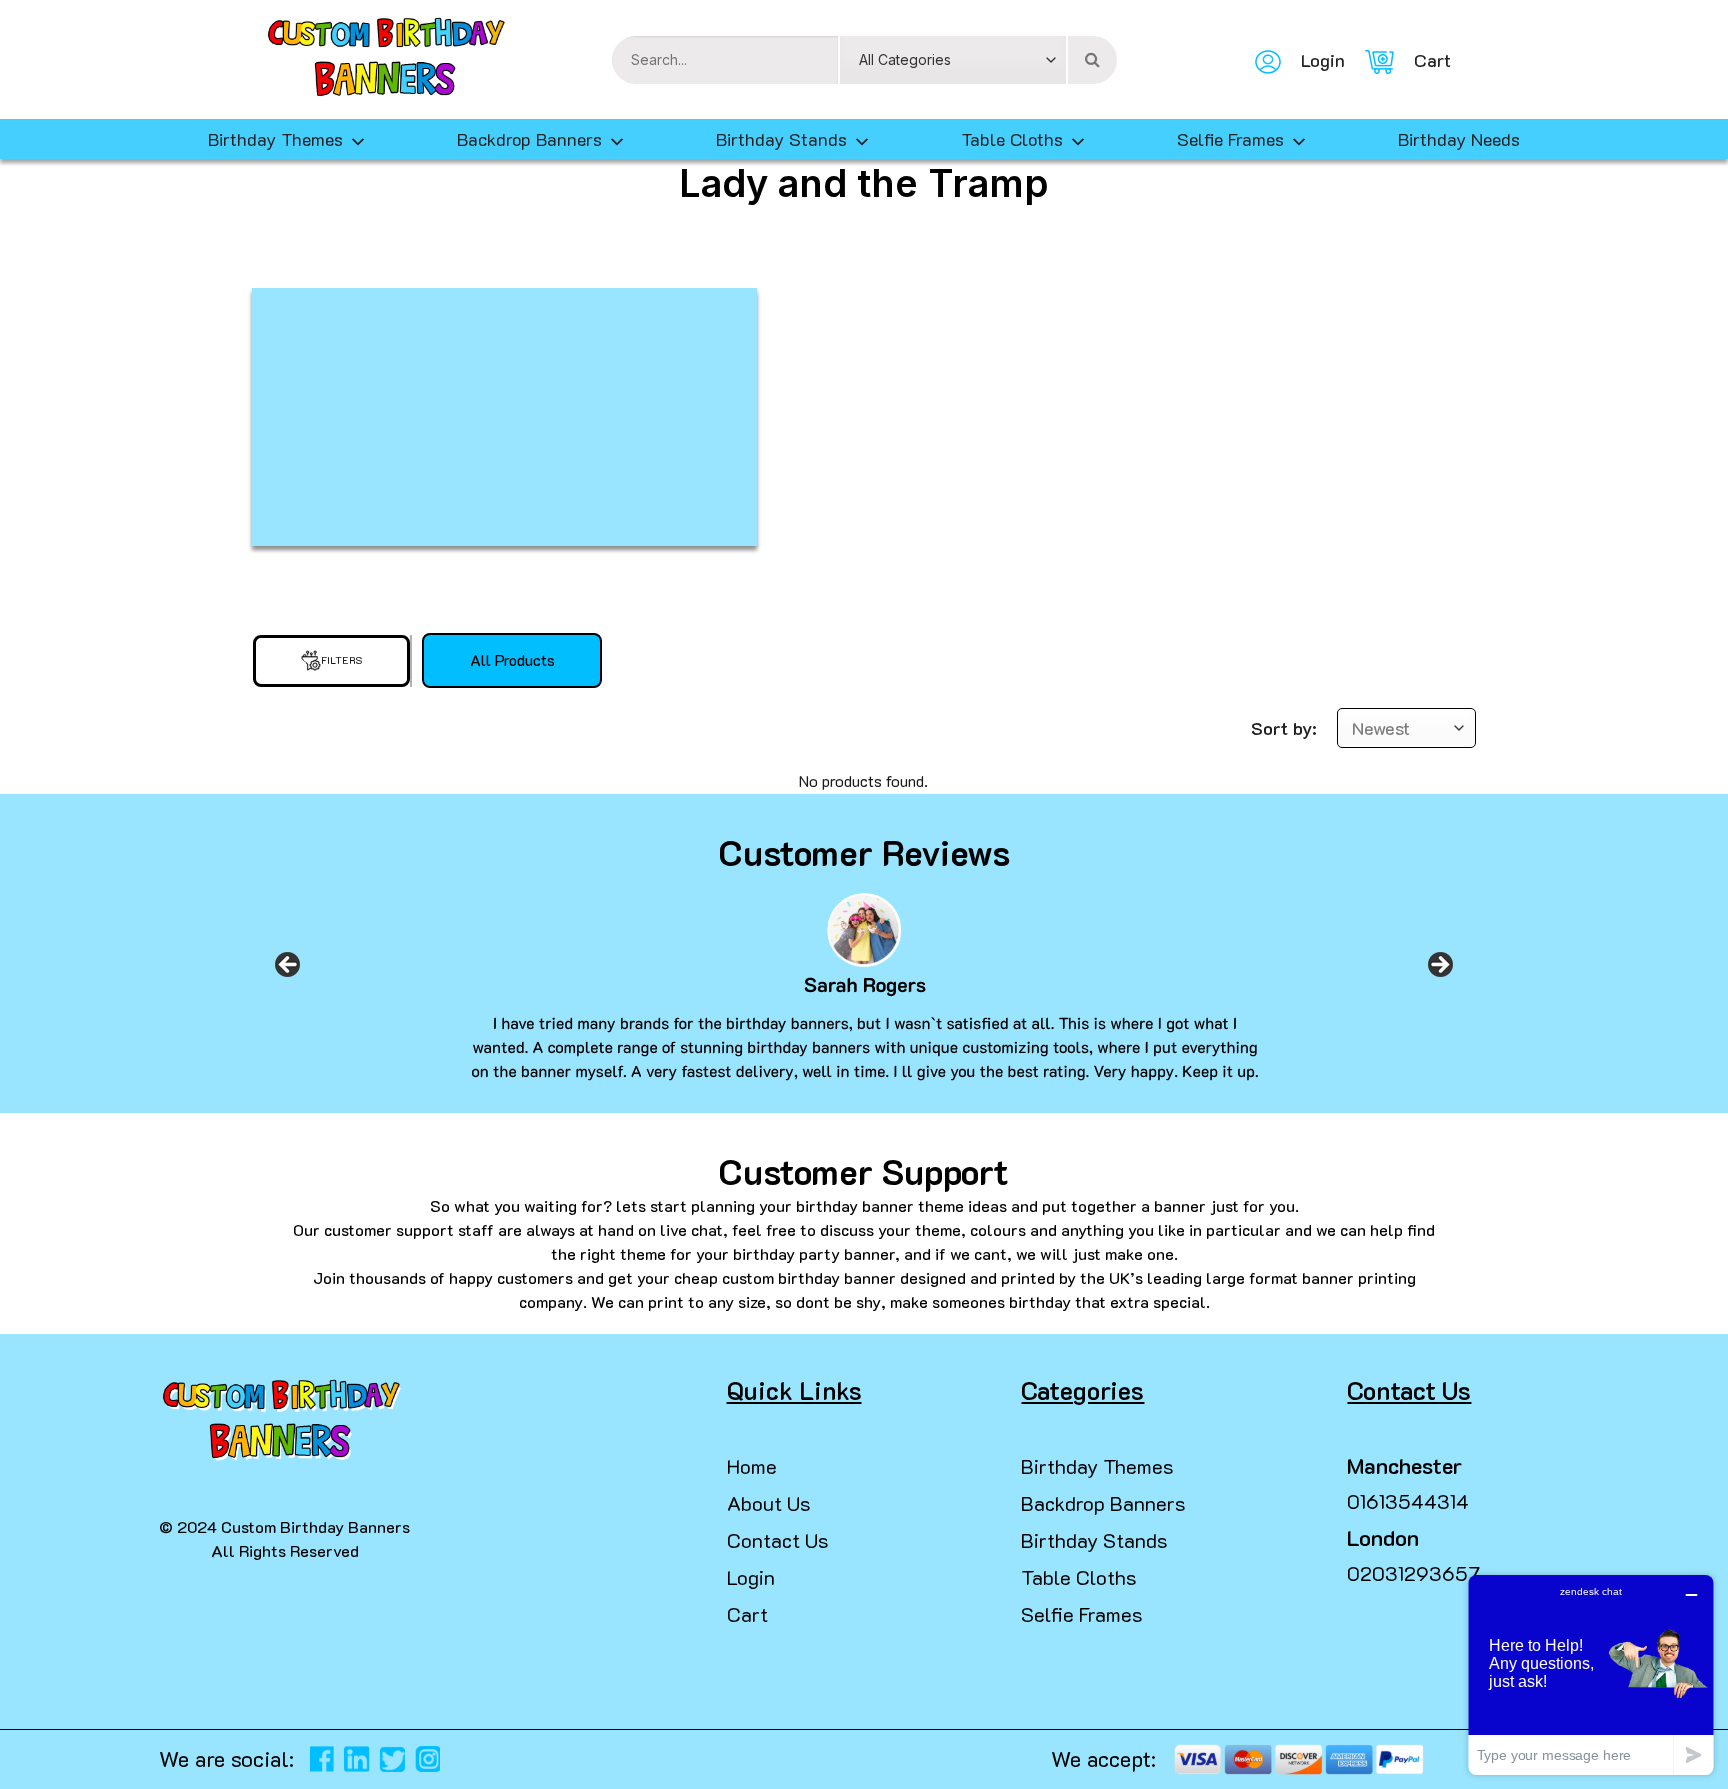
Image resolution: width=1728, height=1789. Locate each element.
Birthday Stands (781, 139)
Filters (342, 660)
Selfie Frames (1230, 139)
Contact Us (778, 1540)
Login (751, 1577)
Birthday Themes (1097, 1466)
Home (752, 1466)
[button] (24, 1749)
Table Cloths (1012, 139)
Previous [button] (288, 971)
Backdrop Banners (529, 139)
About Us (769, 1503)
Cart (747, 1614)
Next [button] (1440, 971)
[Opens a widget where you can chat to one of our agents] (1591, 1674)
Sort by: (1284, 728)
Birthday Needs (1459, 139)
